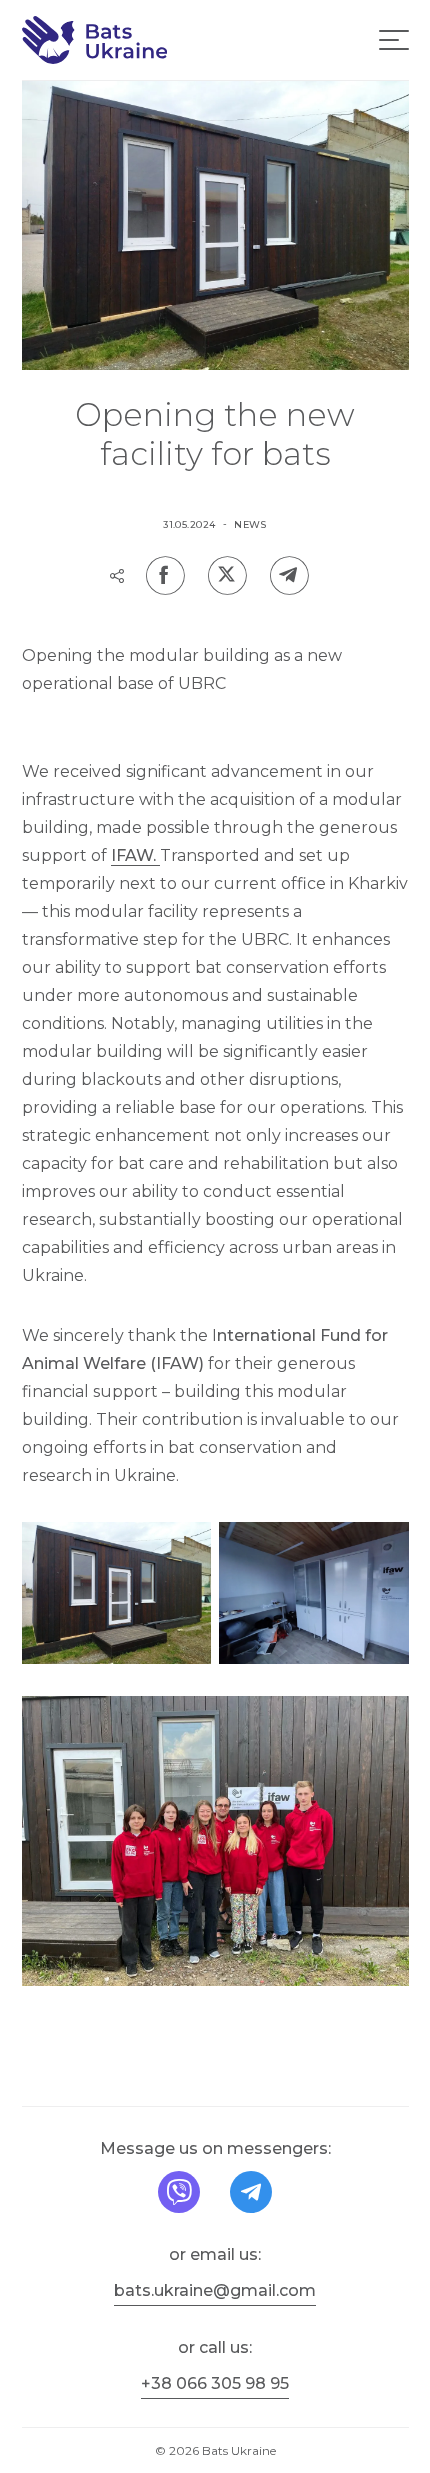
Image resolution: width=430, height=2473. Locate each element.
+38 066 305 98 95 (215, 2383)
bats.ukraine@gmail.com (215, 2290)
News (250, 524)
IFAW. (135, 855)
